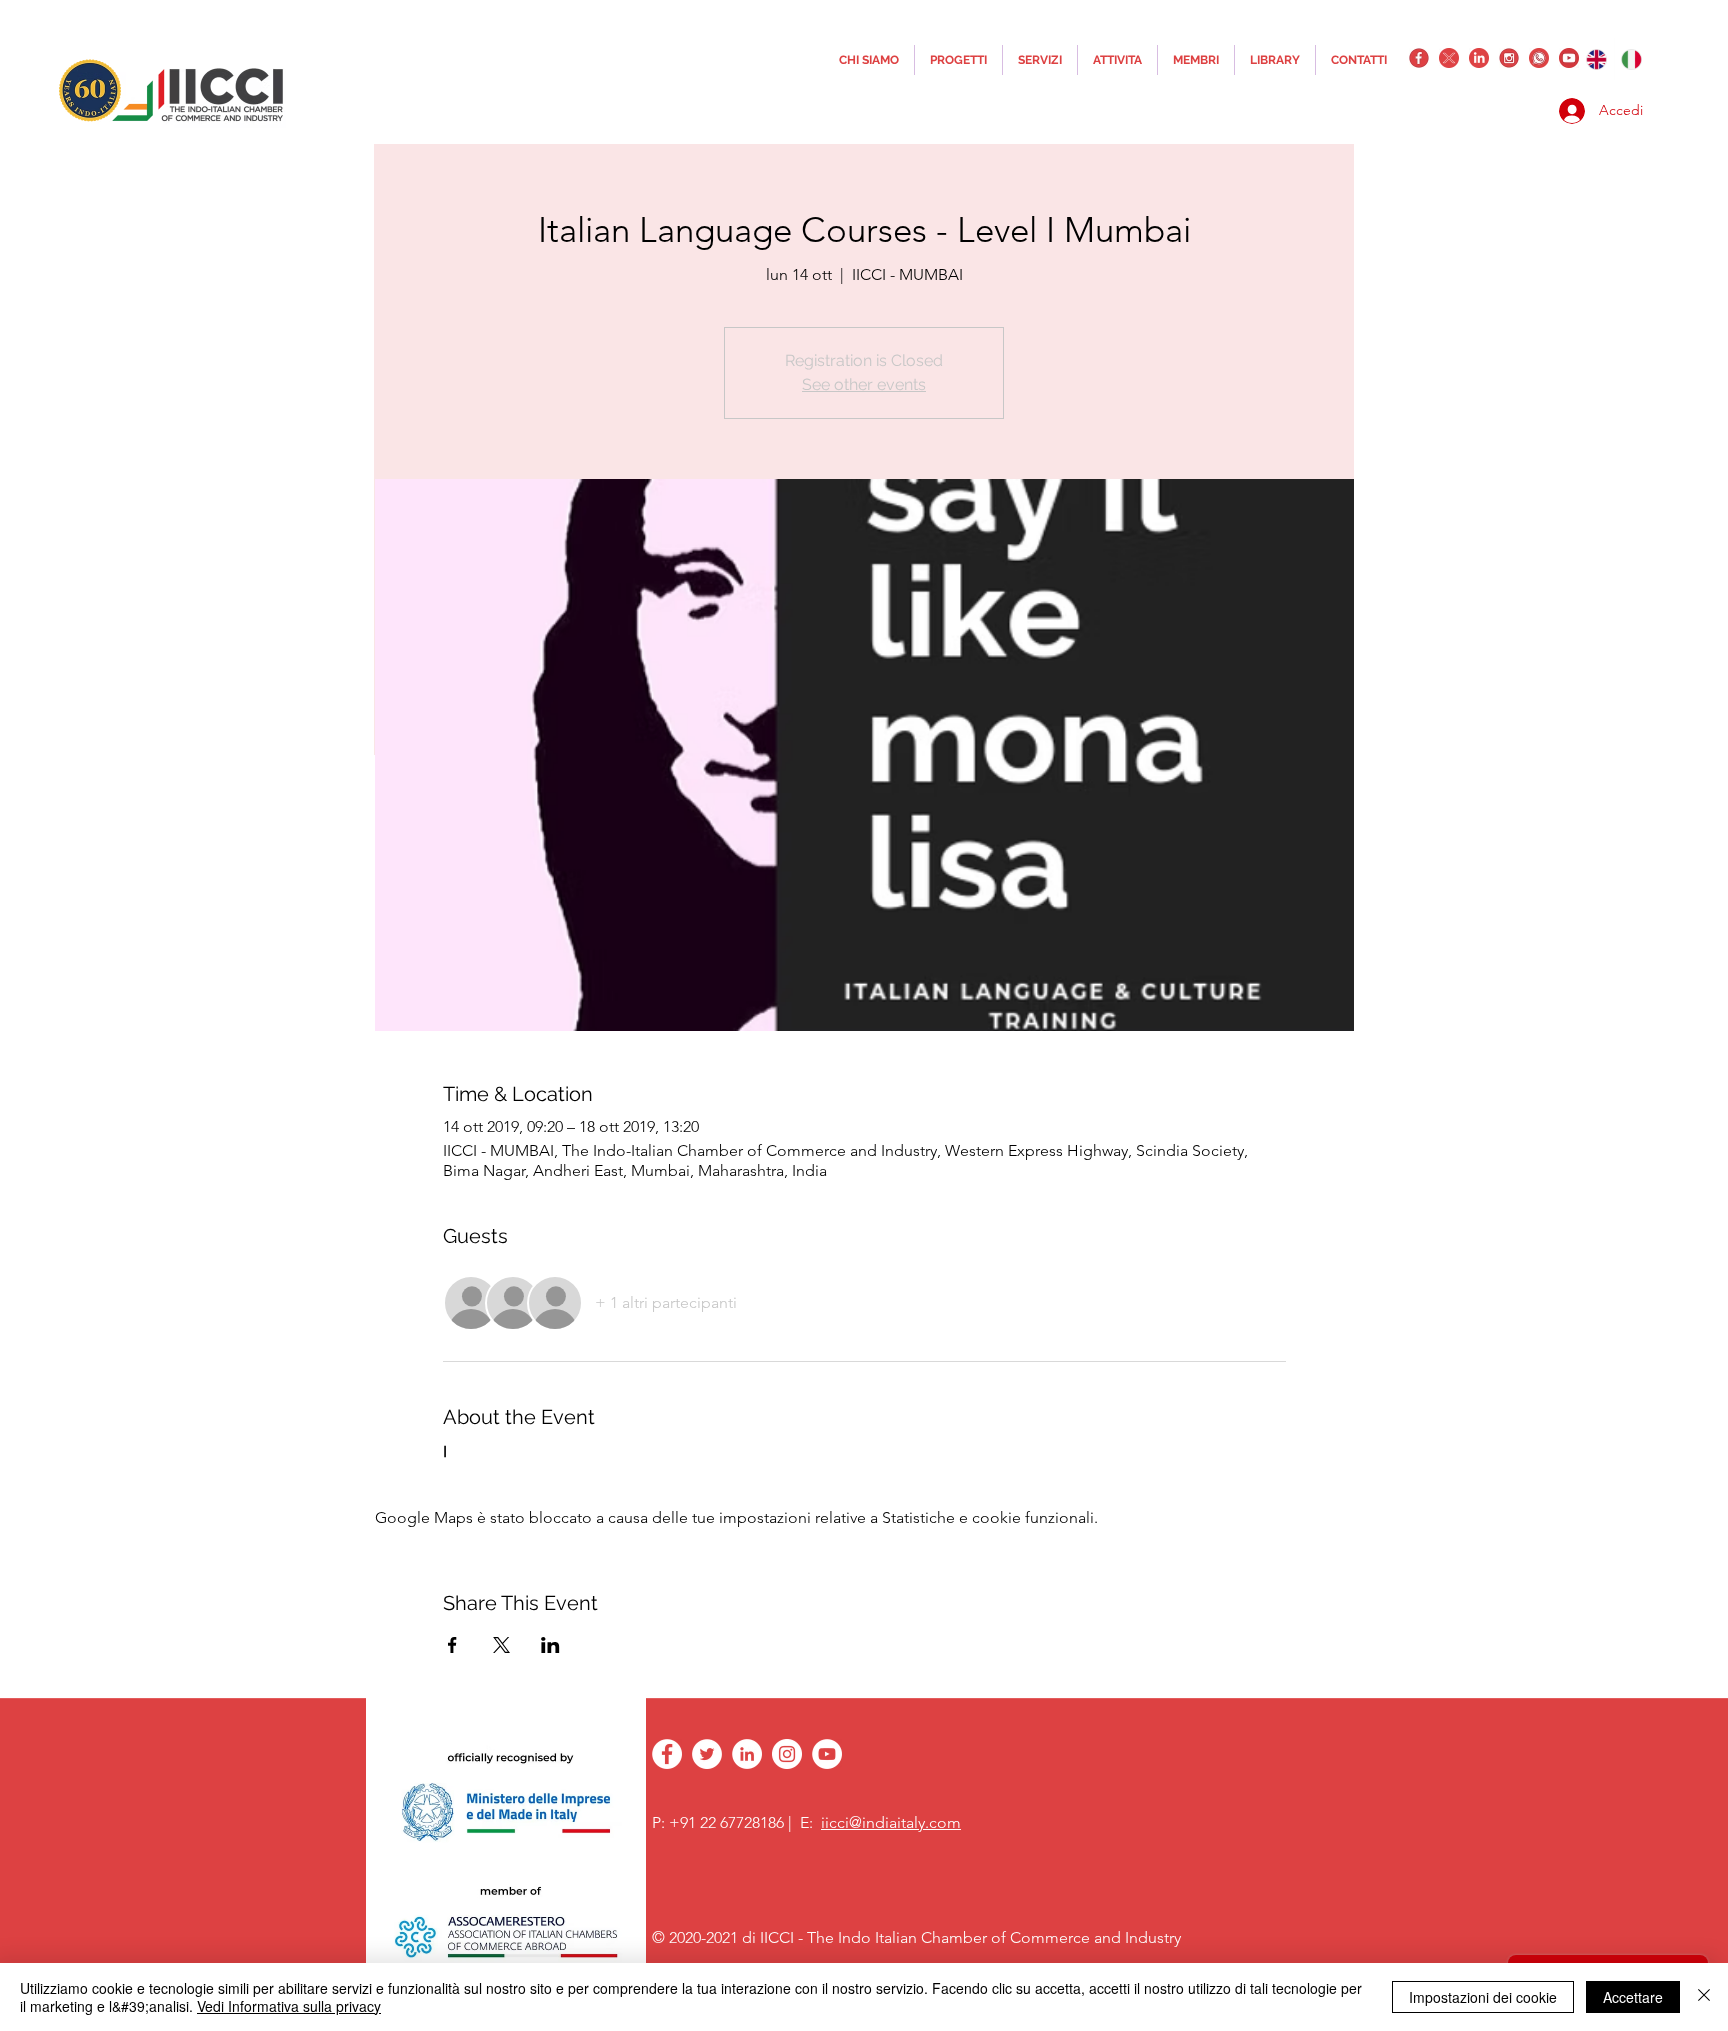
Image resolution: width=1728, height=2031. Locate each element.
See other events (864, 384)
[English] (1596, 59)
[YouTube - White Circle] (827, 1754)
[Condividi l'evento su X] (501, 1645)
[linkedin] (1479, 58)
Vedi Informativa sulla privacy (289, 2006)
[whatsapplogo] (1539, 58)
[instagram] (1509, 58)
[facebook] (1419, 58)
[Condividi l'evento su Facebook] (452, 1645)
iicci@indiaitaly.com (891, 1822)
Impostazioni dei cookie (1483, 1997)
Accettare (1633, 1997)
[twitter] (1449, 58)
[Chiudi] (1704, 1997)
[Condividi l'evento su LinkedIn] (550, 1645)
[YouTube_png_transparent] (1569, 58)
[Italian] (1632, 59)
